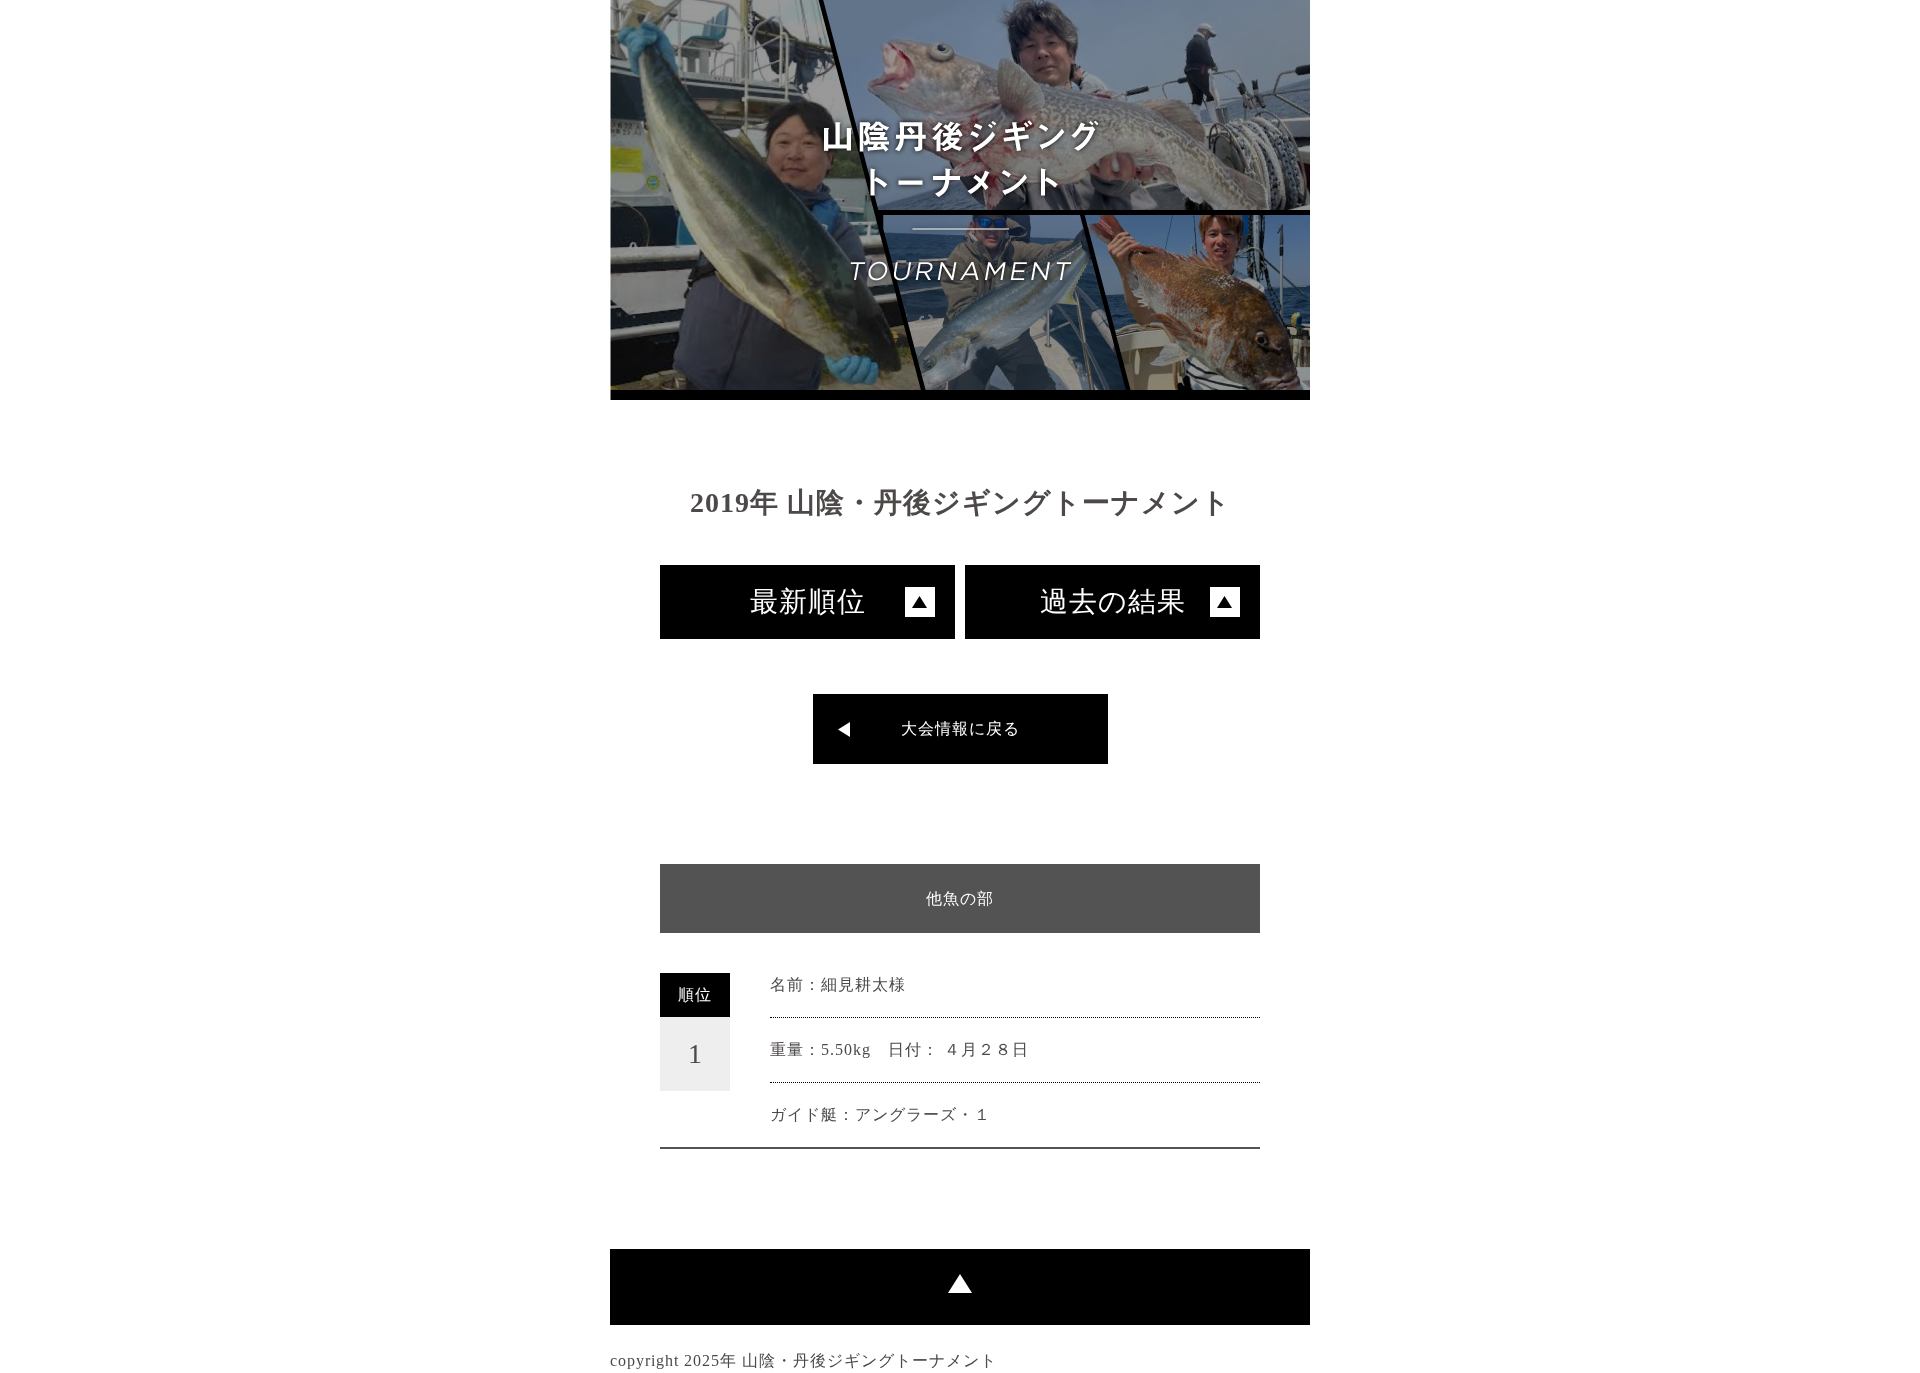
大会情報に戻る (960, 728)
